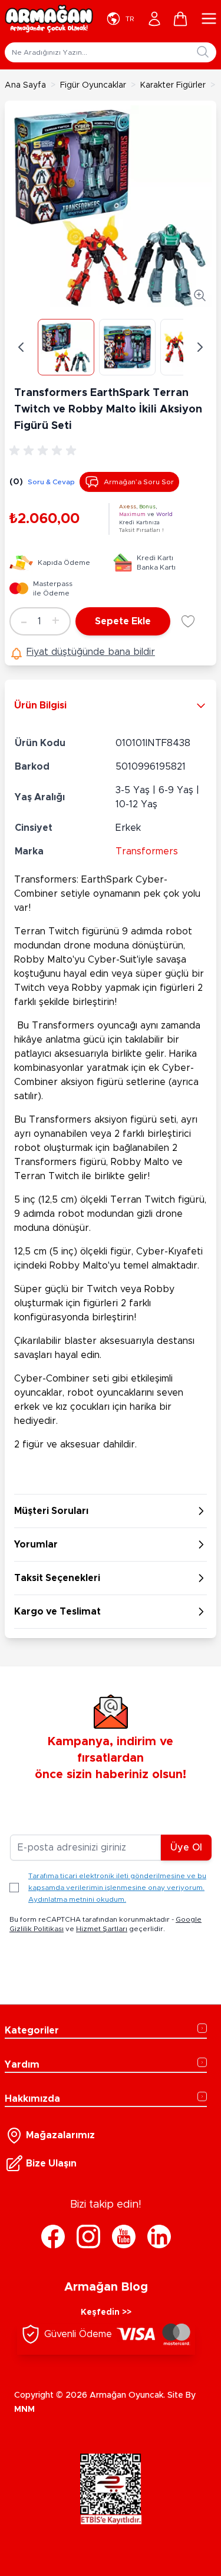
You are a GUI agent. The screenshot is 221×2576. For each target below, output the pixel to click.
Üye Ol (186, 1848)
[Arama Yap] (203, 52)
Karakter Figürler (173, 85)
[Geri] (21, 347)
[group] (45, 451)
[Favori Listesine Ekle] (188, 621)
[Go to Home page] (49, 19)
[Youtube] (124, 2236)
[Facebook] (53, 2236)
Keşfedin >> (106, 2312)
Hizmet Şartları (102, 1929)
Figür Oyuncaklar (93, 85)
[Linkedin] (159, 2236)
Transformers (147, 851)
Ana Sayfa (25, 85)
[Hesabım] (154, 19)
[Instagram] (88, 2236)
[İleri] (200, 347)
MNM (24, 2409)
